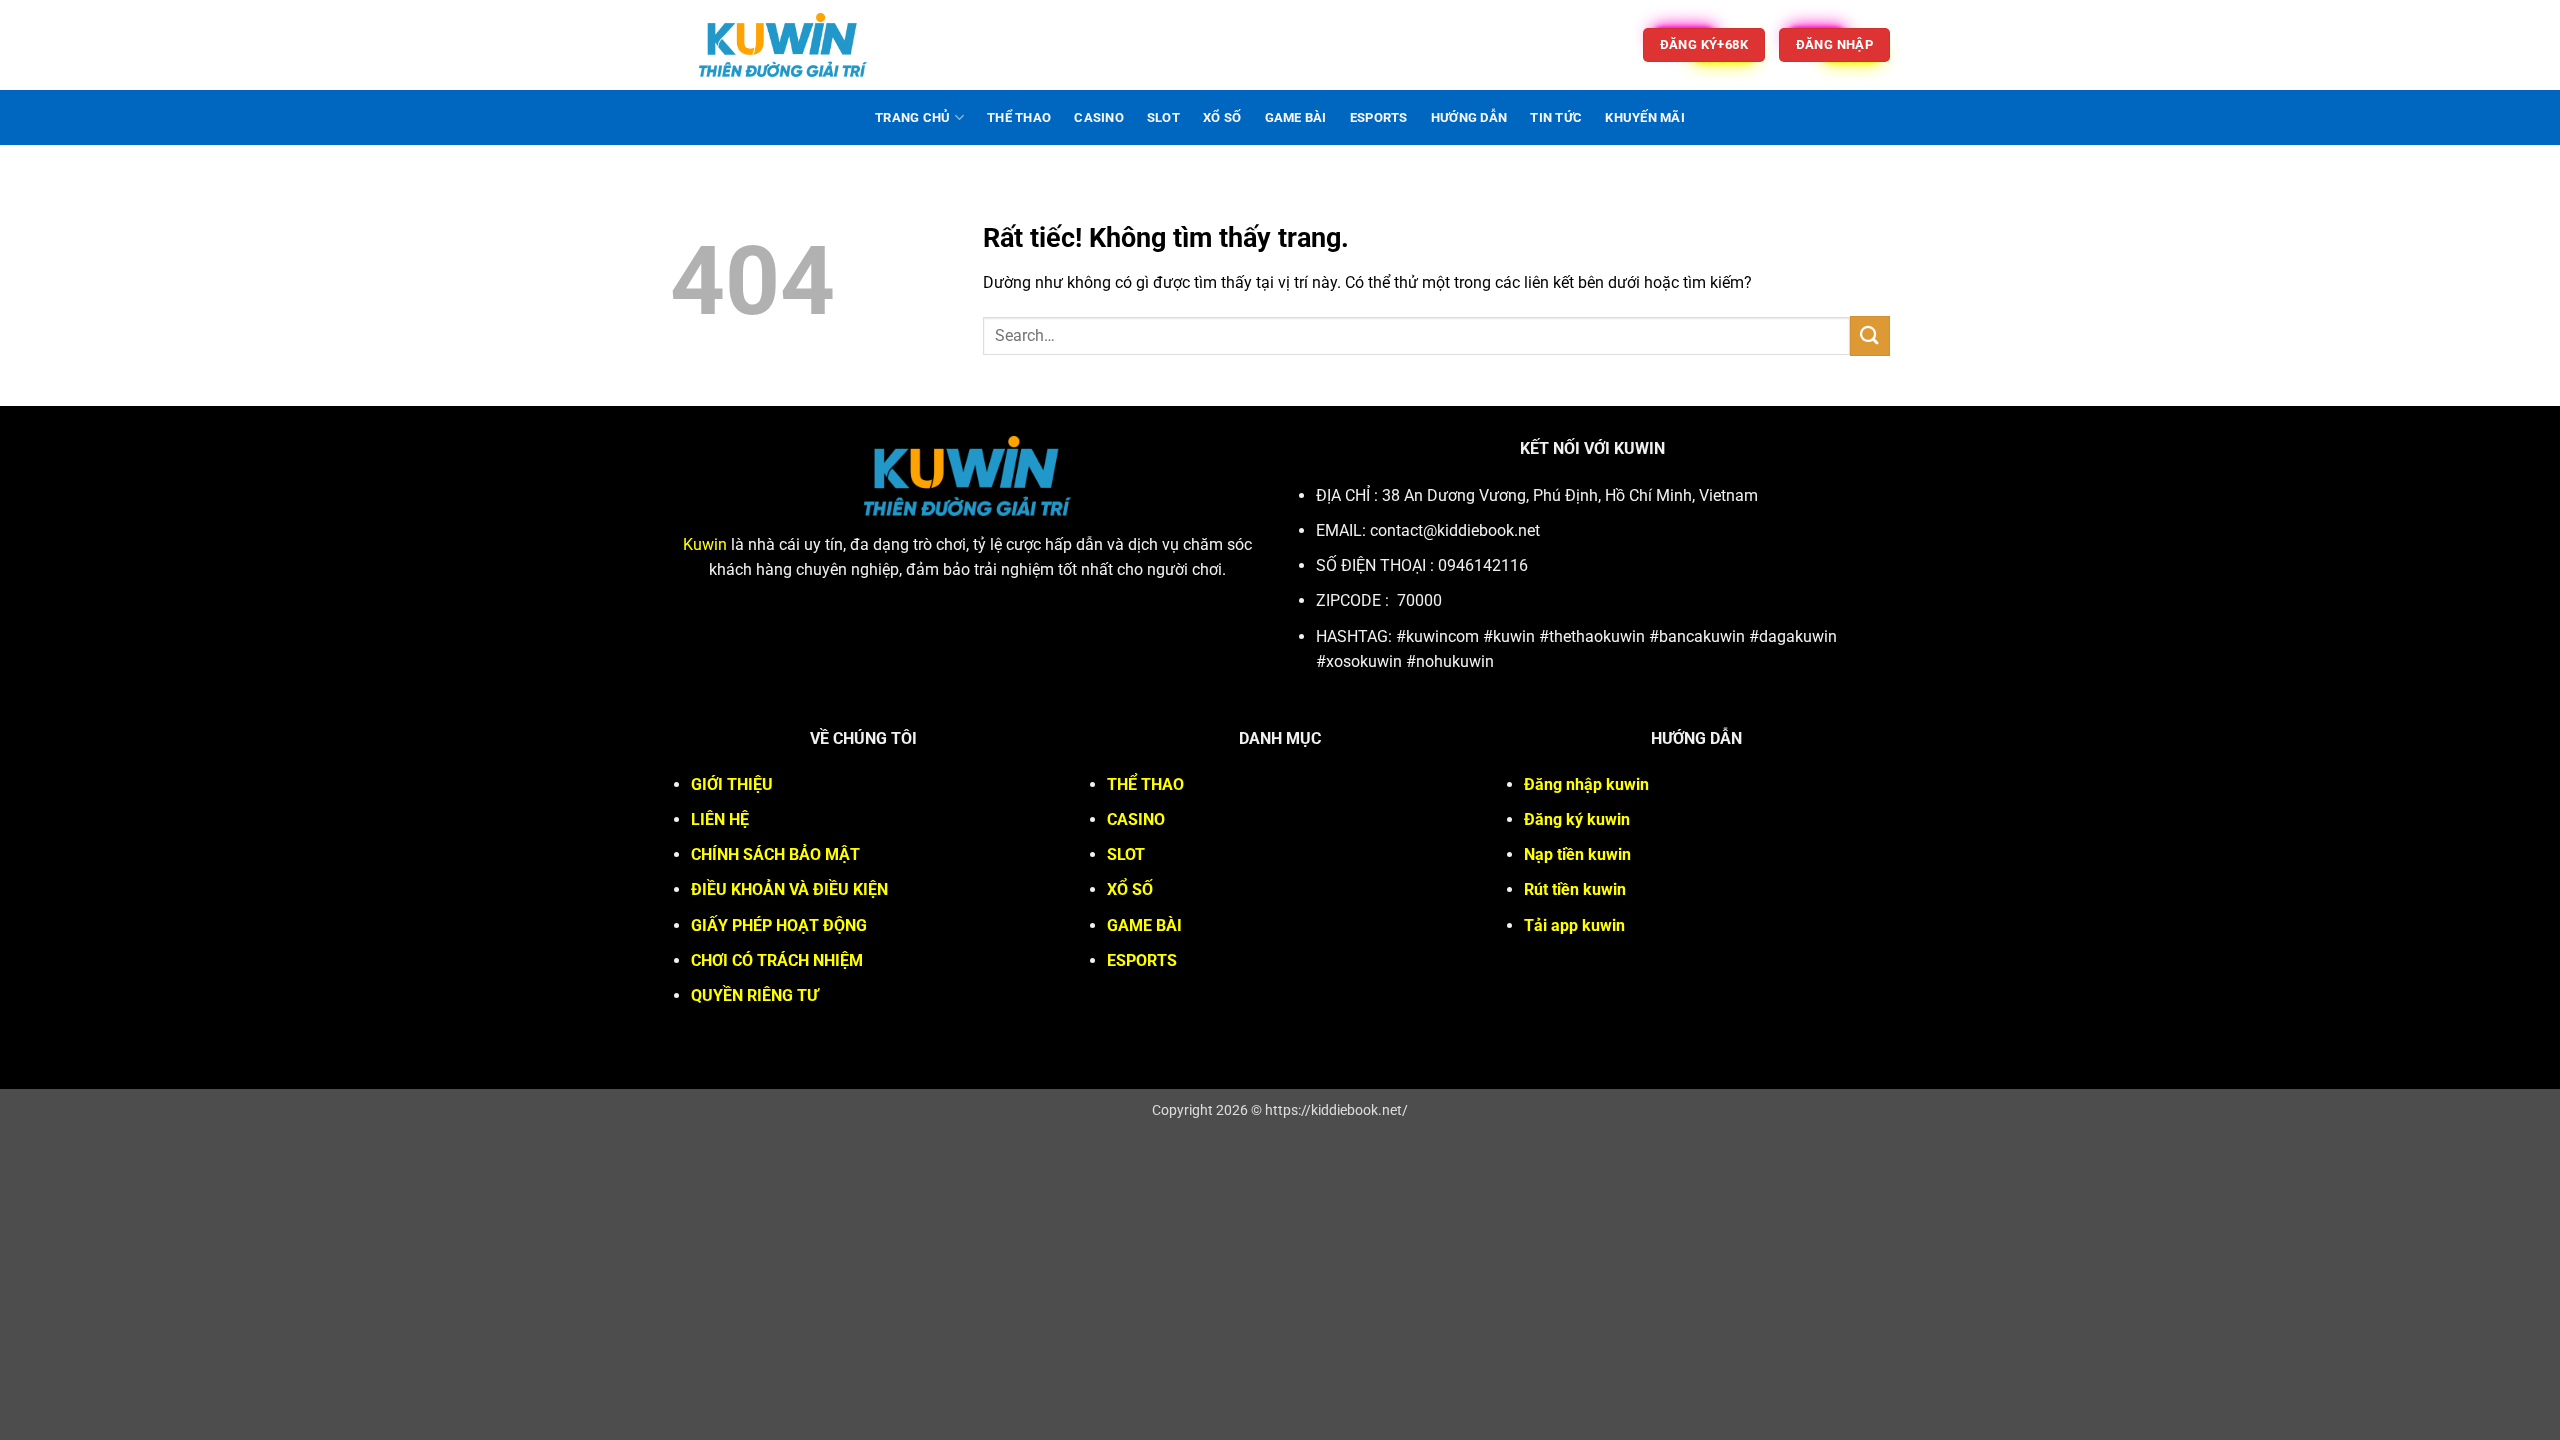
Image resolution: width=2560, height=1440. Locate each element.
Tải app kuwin (1574, 925)
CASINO (1099, 117)
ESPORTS (1379, 117)
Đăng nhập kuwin (1586, 784)
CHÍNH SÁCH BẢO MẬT (775, 854)
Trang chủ (912, 117)
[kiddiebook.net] (783, 45)
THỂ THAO (1019, 117)
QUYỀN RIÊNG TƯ (754, 995)
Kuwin (705, 544)
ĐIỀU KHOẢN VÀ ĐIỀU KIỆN (789, 889)
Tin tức (1556, 117)
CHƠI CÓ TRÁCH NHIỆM (777, 960)
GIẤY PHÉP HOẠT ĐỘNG (779, 925)
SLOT (1163, 117)
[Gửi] (1870, 335)
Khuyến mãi (1645, 117)
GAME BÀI (1296, 117)
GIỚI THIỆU (732, 784)
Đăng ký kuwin (1577, 819)
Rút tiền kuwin (1575, 889)
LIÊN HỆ (720, 819)
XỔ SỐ (1222, 117)
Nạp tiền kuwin (1577, 854)
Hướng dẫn (1469, 117)
